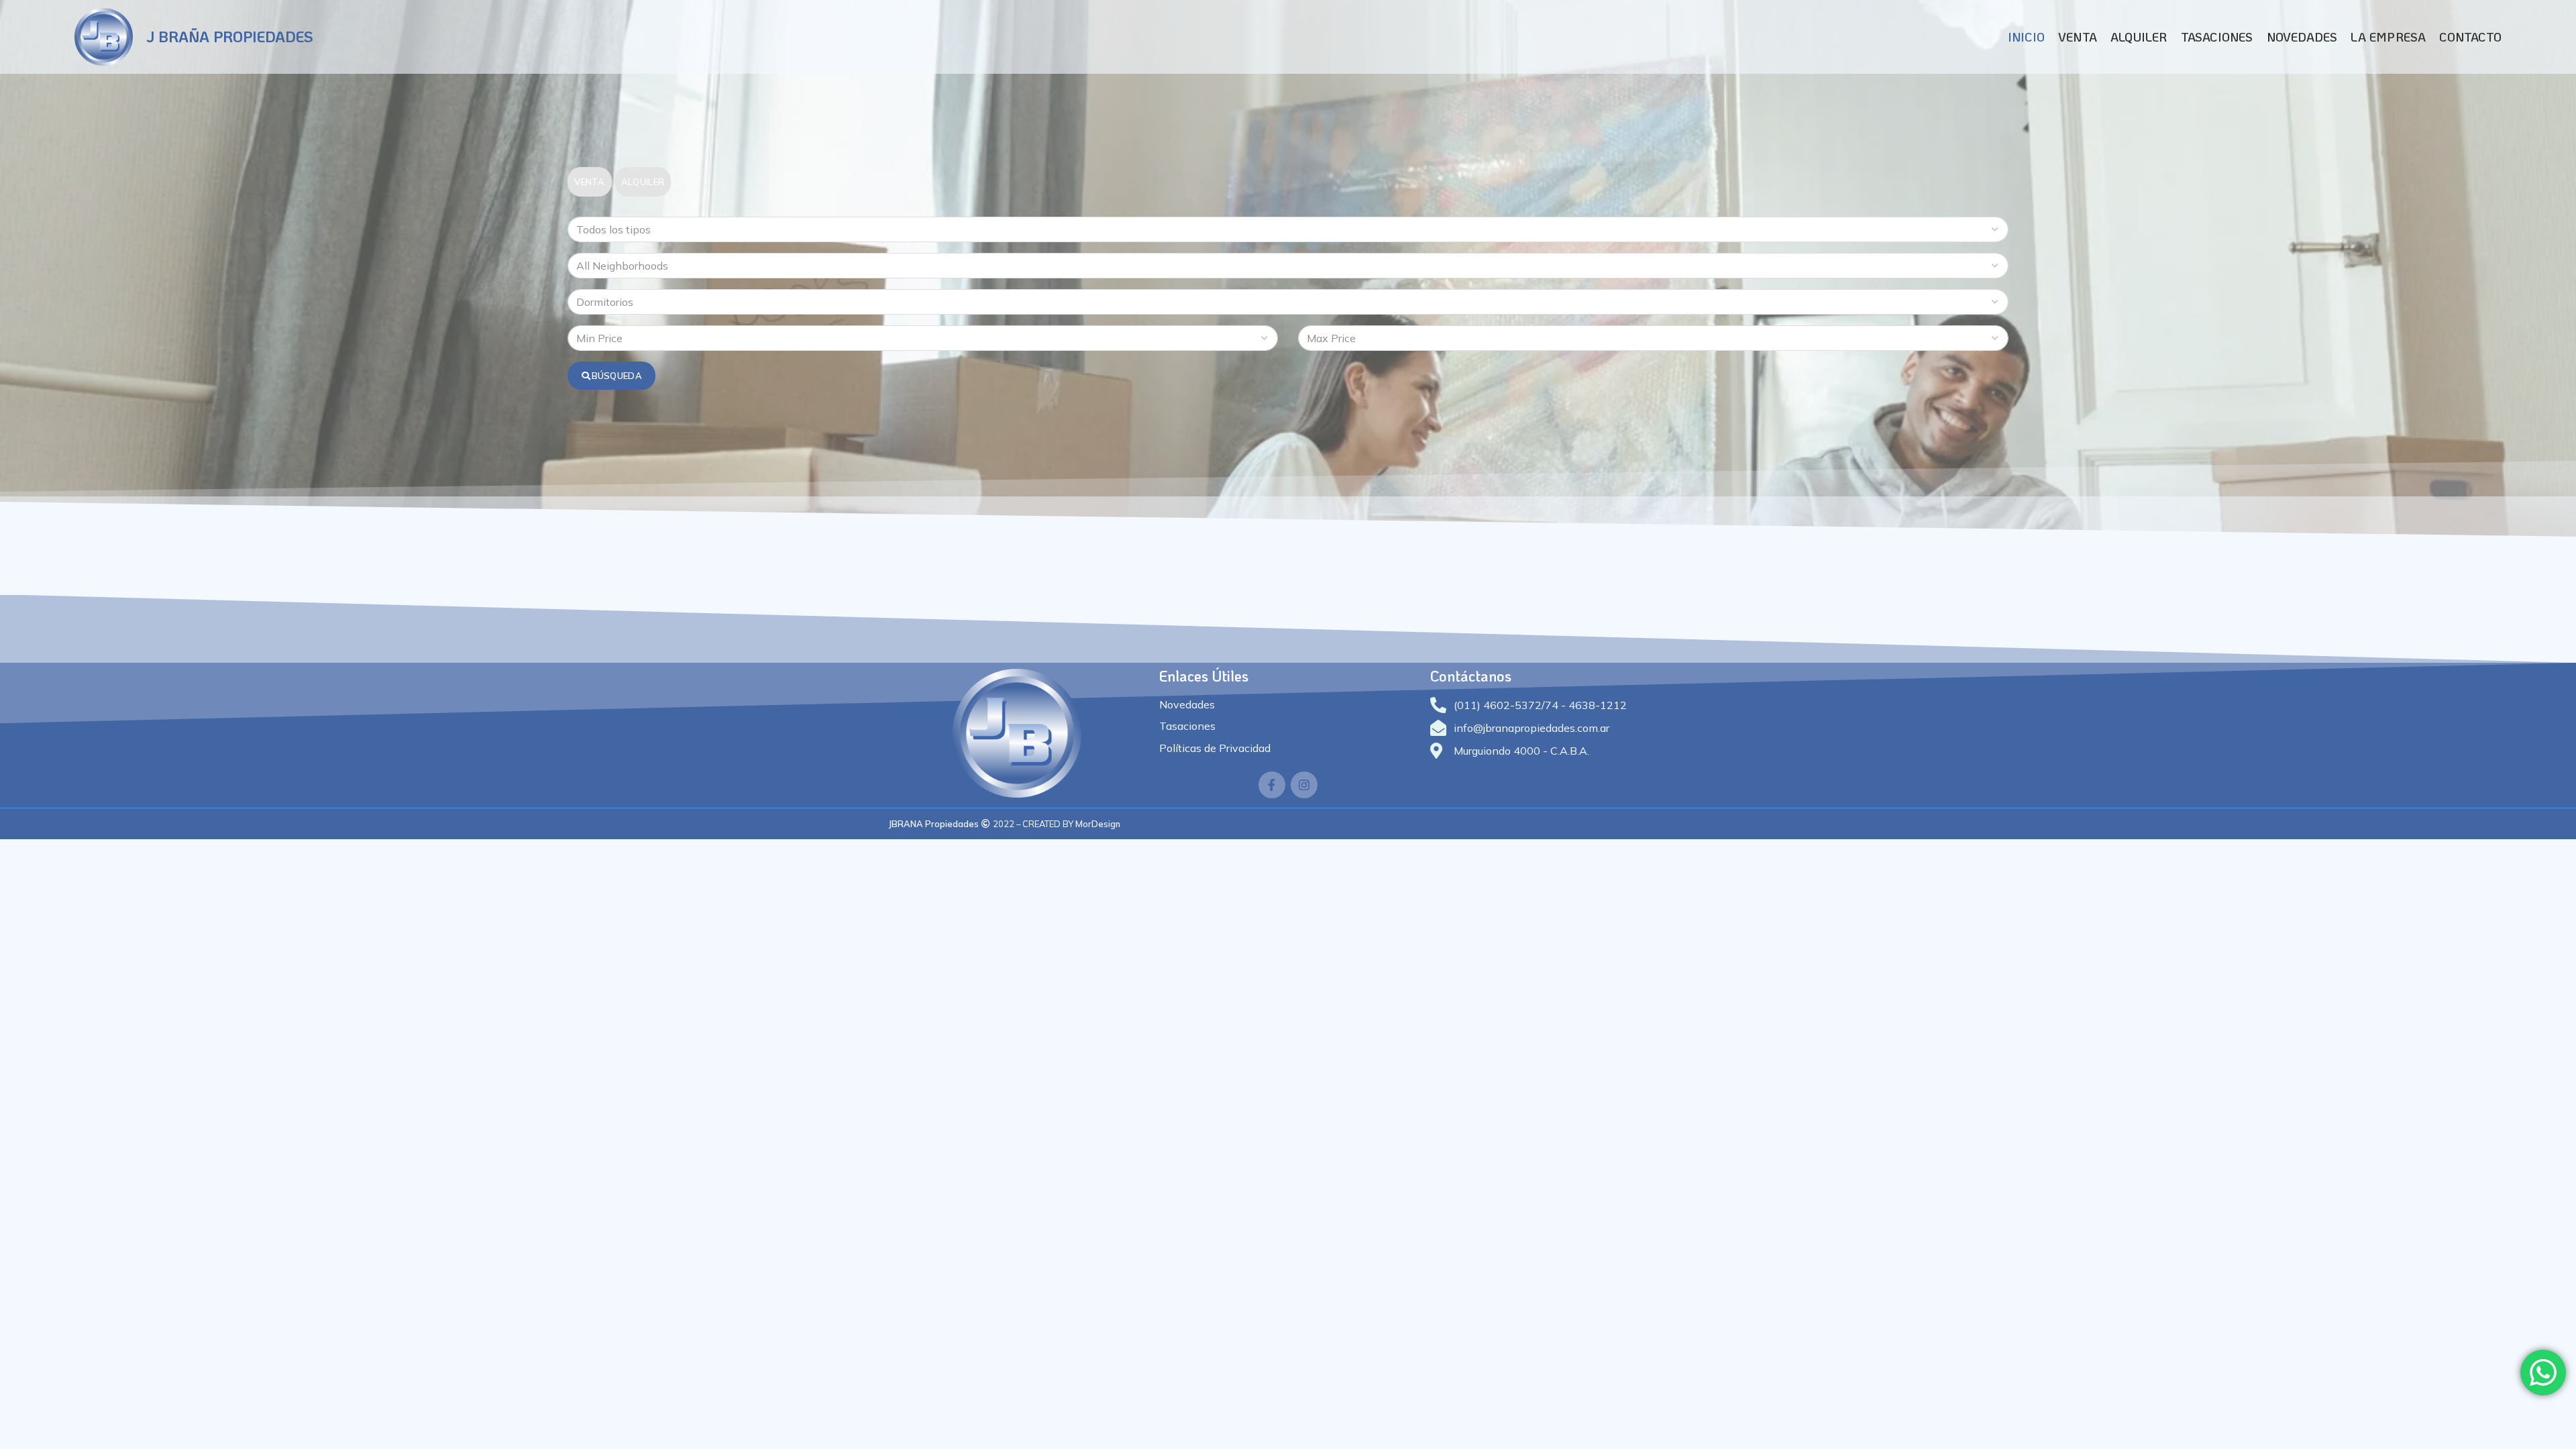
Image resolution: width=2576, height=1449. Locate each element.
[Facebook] (1272, 785)
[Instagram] (1304, 785)
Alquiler (643, 182)
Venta (590, 182)
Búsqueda (617, 376)
